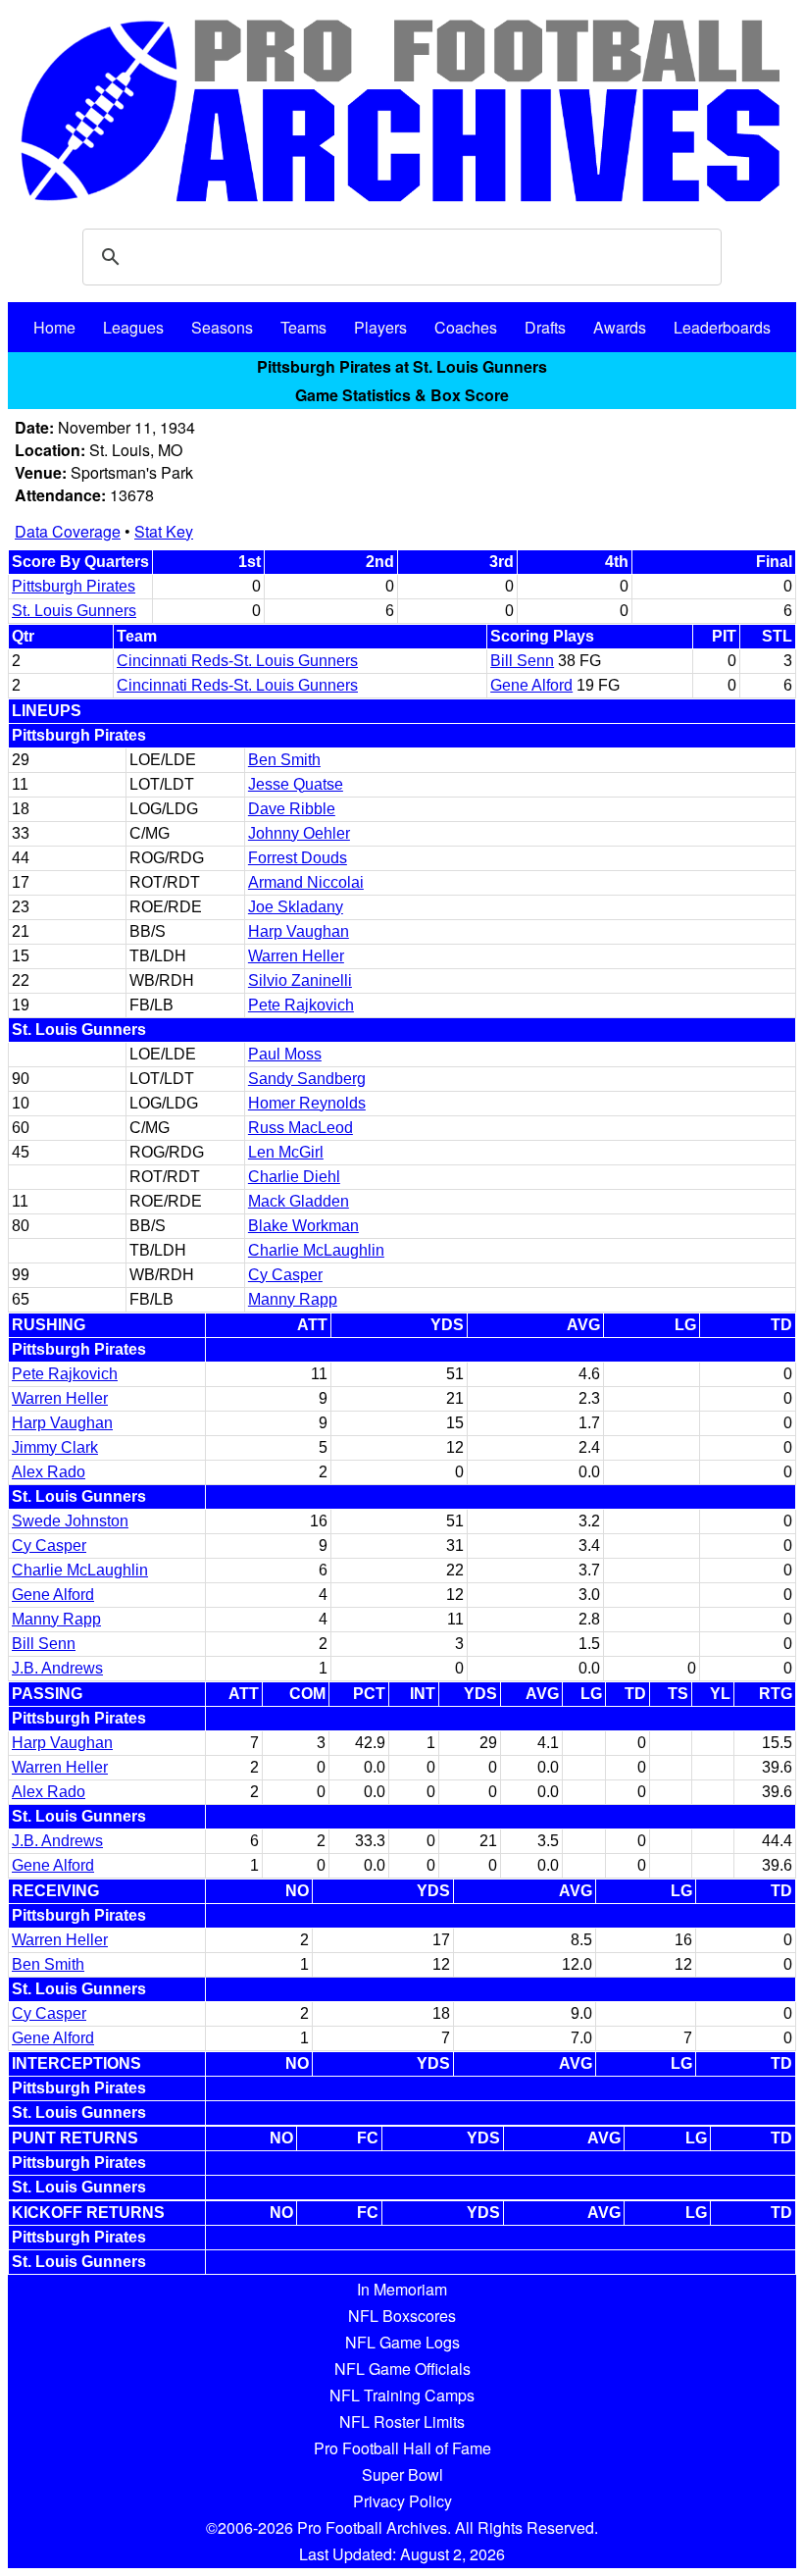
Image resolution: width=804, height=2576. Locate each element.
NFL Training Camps (402, 2395)
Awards (620, 327)
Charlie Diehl (294, 1177)
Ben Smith (284, 760)
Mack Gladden (299, 1201)
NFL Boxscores (402, 2316)
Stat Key (164, 531)
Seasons (222, 327)
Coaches (466, 327)
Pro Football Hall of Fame (402, 2448)
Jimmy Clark (55, 1447)
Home (54, 327)
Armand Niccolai (306, 882)
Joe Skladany (296, 907)
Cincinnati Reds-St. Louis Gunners (237, 661)
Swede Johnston (70, 1521)
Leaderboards (722, 327)
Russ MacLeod (301, 1128)
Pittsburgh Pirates (74, 586)
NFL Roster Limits (402, 2421)
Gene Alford (531, 685)
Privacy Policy (402, 2501)
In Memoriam (402, 2289)
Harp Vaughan (299, 931)
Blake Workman (303, 1226)
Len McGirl (286, 1152)
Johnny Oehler (299, 833)
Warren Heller (296, 956)
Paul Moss (285, 1054)
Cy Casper (285, 1275)
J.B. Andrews (57, 1668)
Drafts (545, 327)
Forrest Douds (298, 858)
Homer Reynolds (307, 1103)
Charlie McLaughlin (316, 1250)
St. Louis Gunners (74, 611)
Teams (303, 327)
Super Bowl (402, 2474)
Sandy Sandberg (307, 1079)
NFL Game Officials (402, 2369)
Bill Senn (522, 661)
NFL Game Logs (402, 2342)
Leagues (133, 327)
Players (380, 327)
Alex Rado (49, 1472)
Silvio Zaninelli (300, 980)
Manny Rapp (293, 1299)
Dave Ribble (292, 809)
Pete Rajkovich (301, 1005)
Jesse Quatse (296, 784)
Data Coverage (68, 531)
